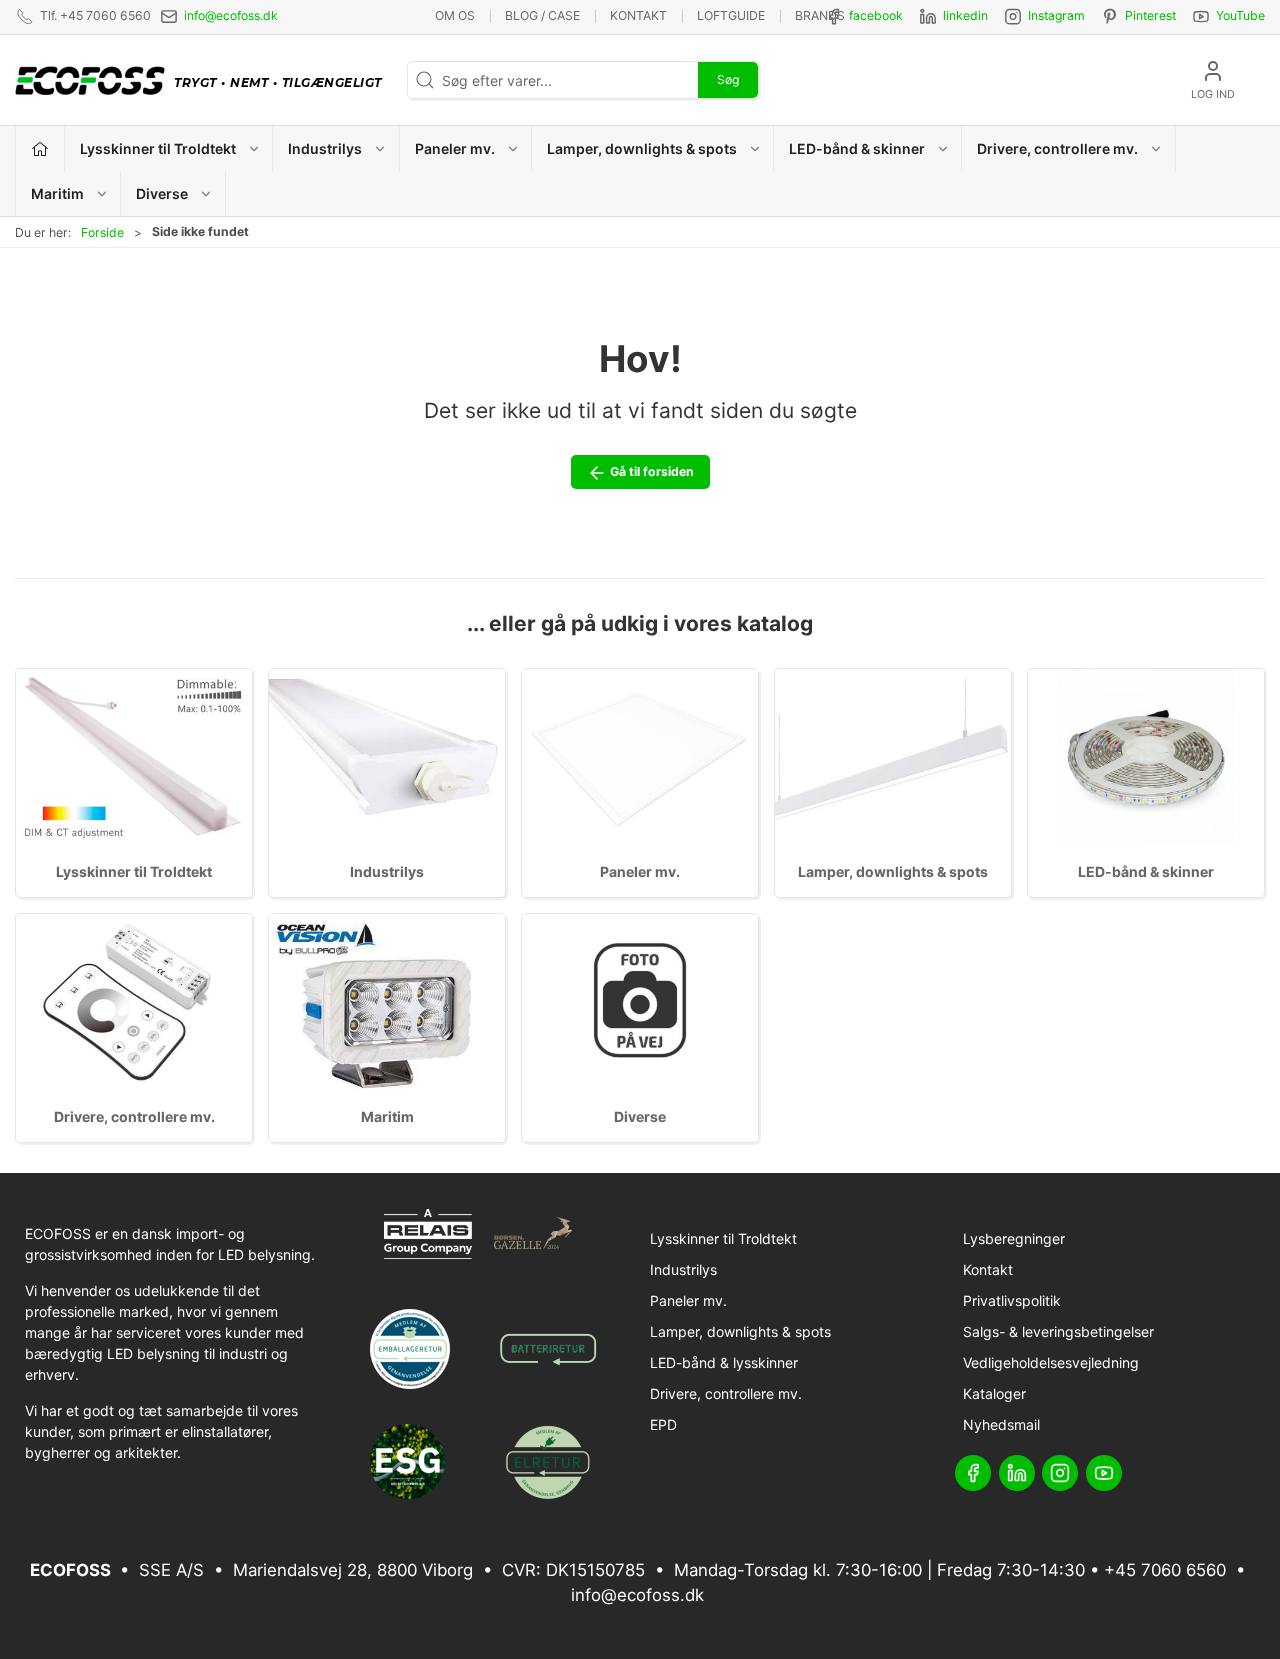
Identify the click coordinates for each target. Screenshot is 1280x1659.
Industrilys (387, 871)
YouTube (1240, 15)
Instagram (1056, 15)
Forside (102, 232)
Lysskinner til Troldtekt (134, 871)
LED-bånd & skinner (1146, 871)
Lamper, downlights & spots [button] (642, 148)
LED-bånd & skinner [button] (857, 148)
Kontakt (638, 15)
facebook (876, 15)
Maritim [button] (57, 193)
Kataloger (994, 1393)
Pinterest (1150, 15)
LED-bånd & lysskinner (724, 1362)
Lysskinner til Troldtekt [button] (158, 148)
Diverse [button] (162, 193)
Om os (455, 15)
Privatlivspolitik (1012, 1300)
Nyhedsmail (1001, 1424)
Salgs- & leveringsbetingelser (1058, 1331)
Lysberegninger (1014, 1238)
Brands (820, 15)
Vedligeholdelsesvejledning (1051, 1362)
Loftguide (731, 15)
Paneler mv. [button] (455, 148)
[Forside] (40, 148)
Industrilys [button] (325, 148)
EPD (663, 1424)
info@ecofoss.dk (231, 15)
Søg (728, 79)
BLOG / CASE (542, 15)
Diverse (640, 1116)
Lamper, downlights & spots (893, 871)
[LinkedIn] (1017, 1473)
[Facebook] (973, 1473)
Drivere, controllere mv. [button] (1057, 148)
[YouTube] (1104, 1473)
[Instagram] (1060, 1473)
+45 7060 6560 (1165, 1570)
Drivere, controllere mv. (134, 1116)
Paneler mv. (640, 871)
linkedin (965, 15)
